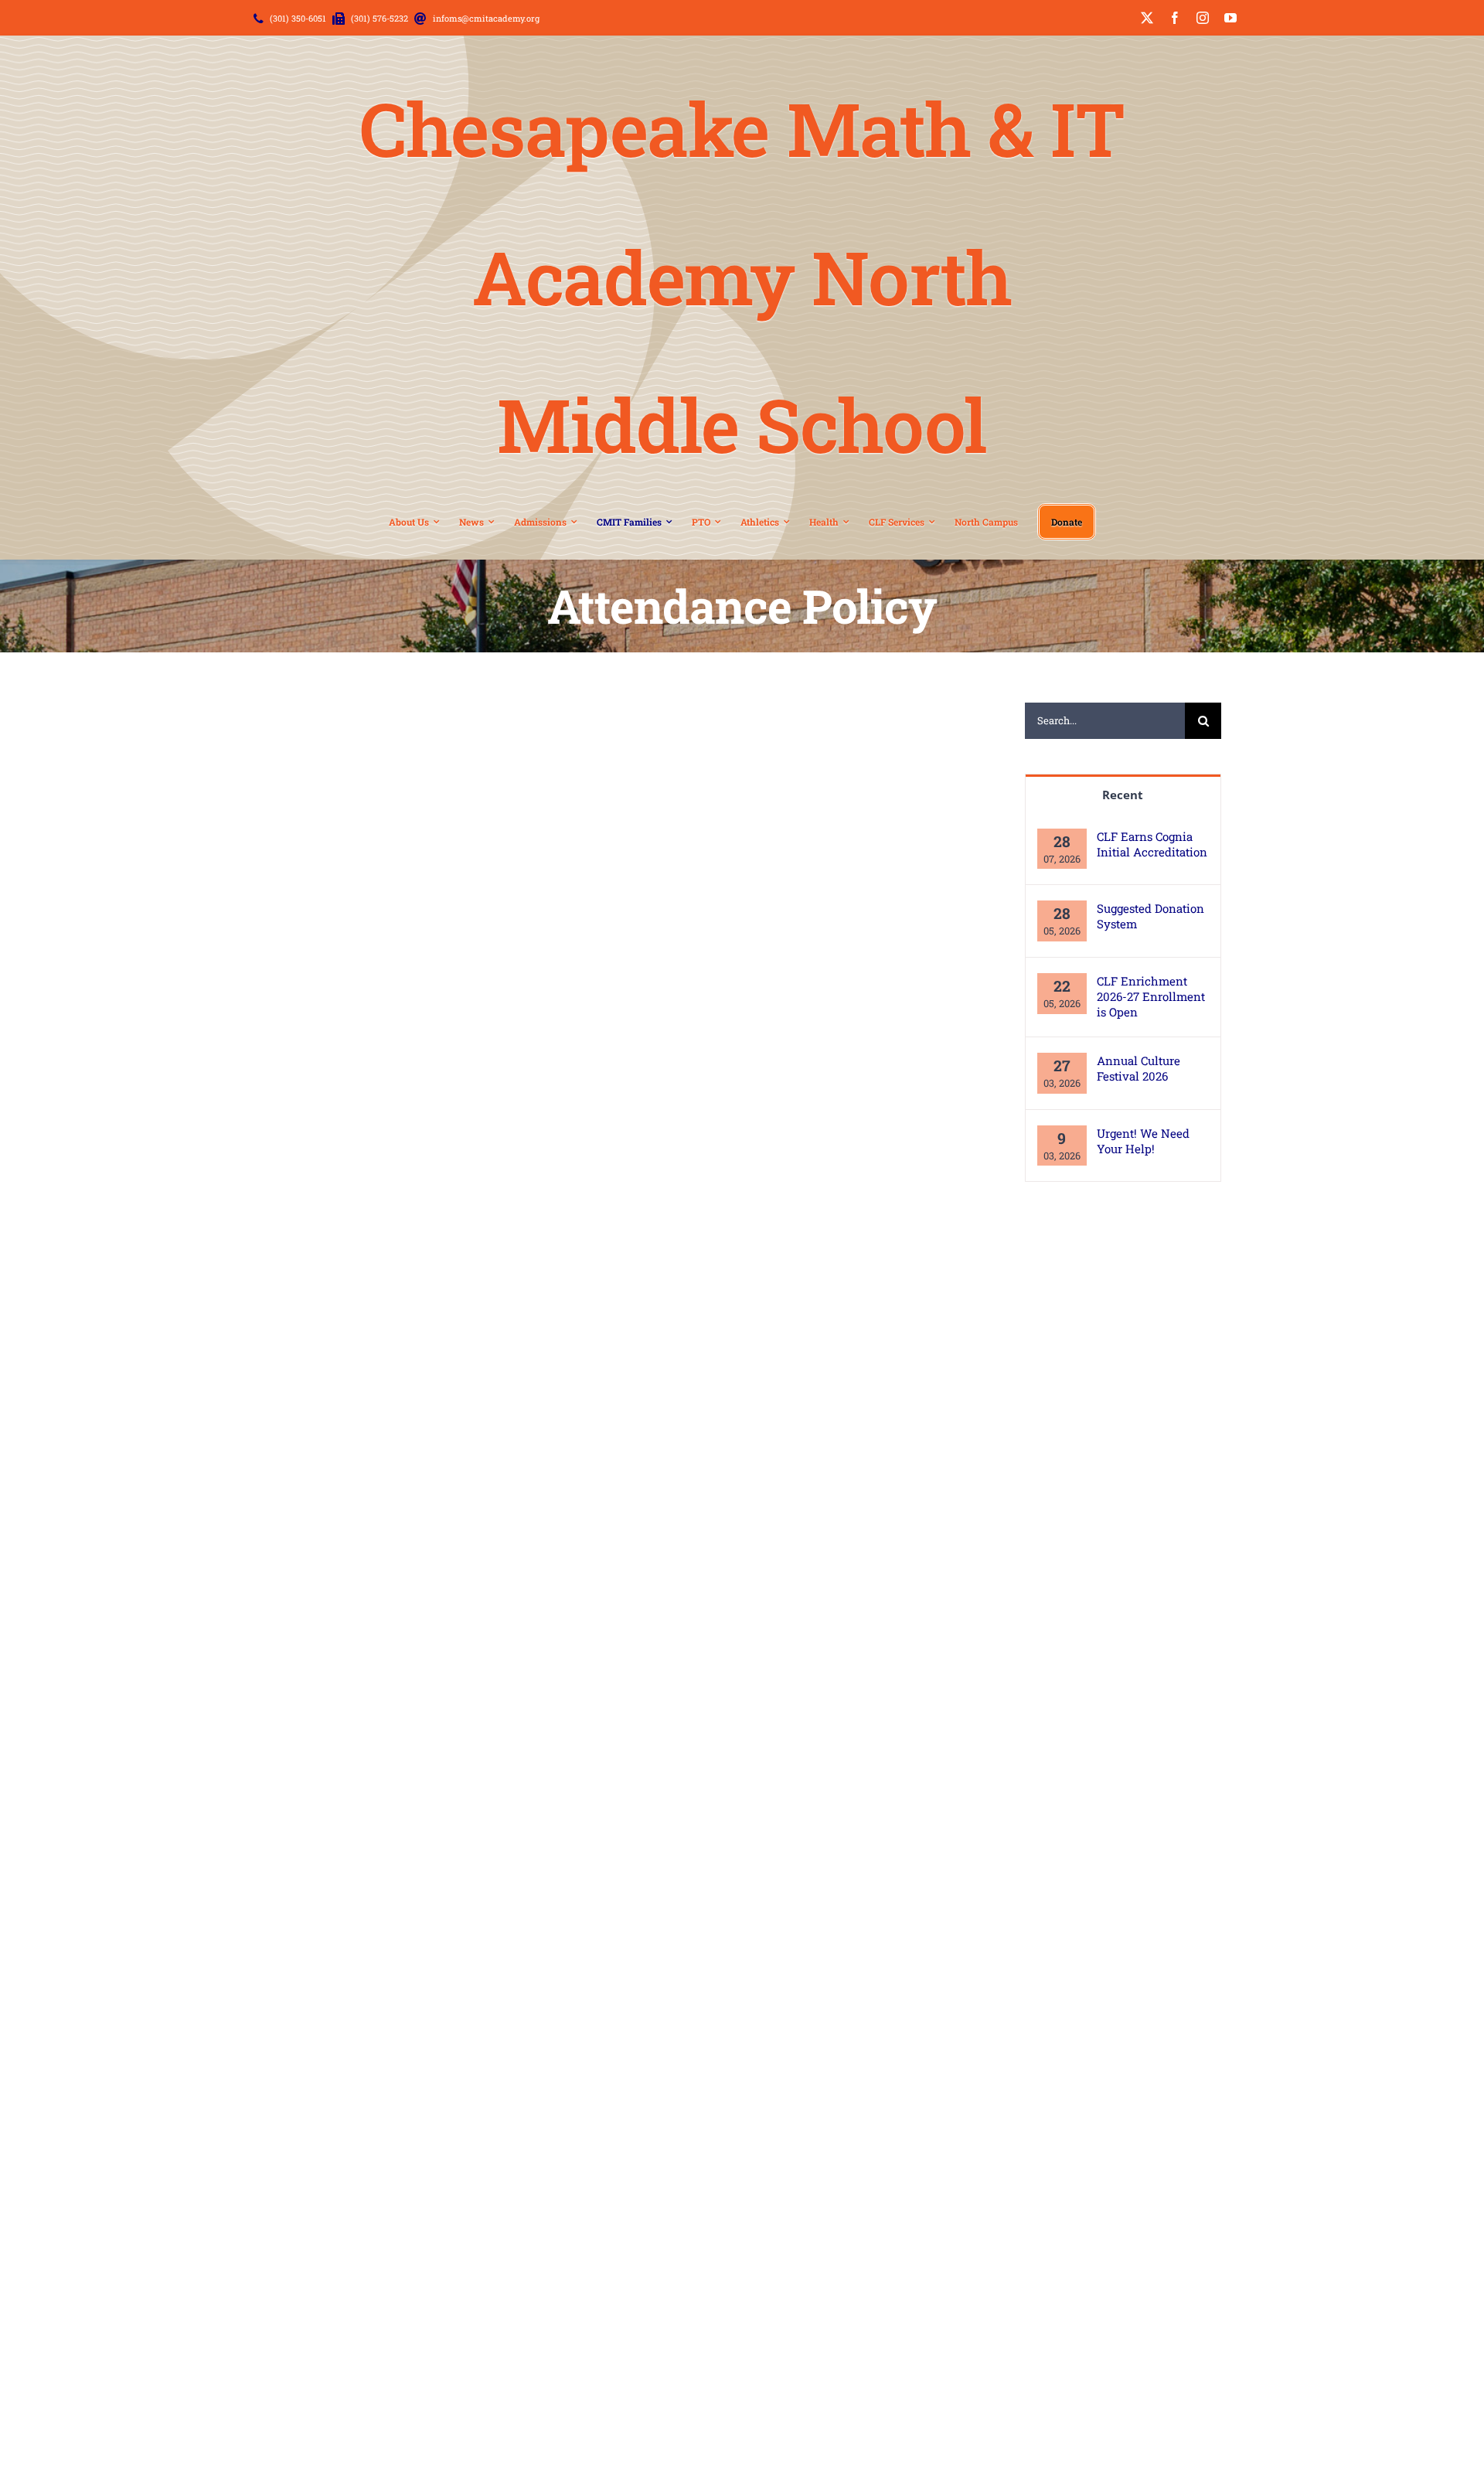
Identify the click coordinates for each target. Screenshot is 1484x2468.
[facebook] (1175, 18)
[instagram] (1203, 18)
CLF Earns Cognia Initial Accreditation (1152, 844)
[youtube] (1230, 18)
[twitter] (1147, 18)
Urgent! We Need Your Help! (1143, 1141)
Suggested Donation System (1150, 916)
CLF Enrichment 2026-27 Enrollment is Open (1151, 996)
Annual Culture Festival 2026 (1139, 1068)
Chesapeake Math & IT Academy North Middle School (742, 276)
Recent (1123, 795)
